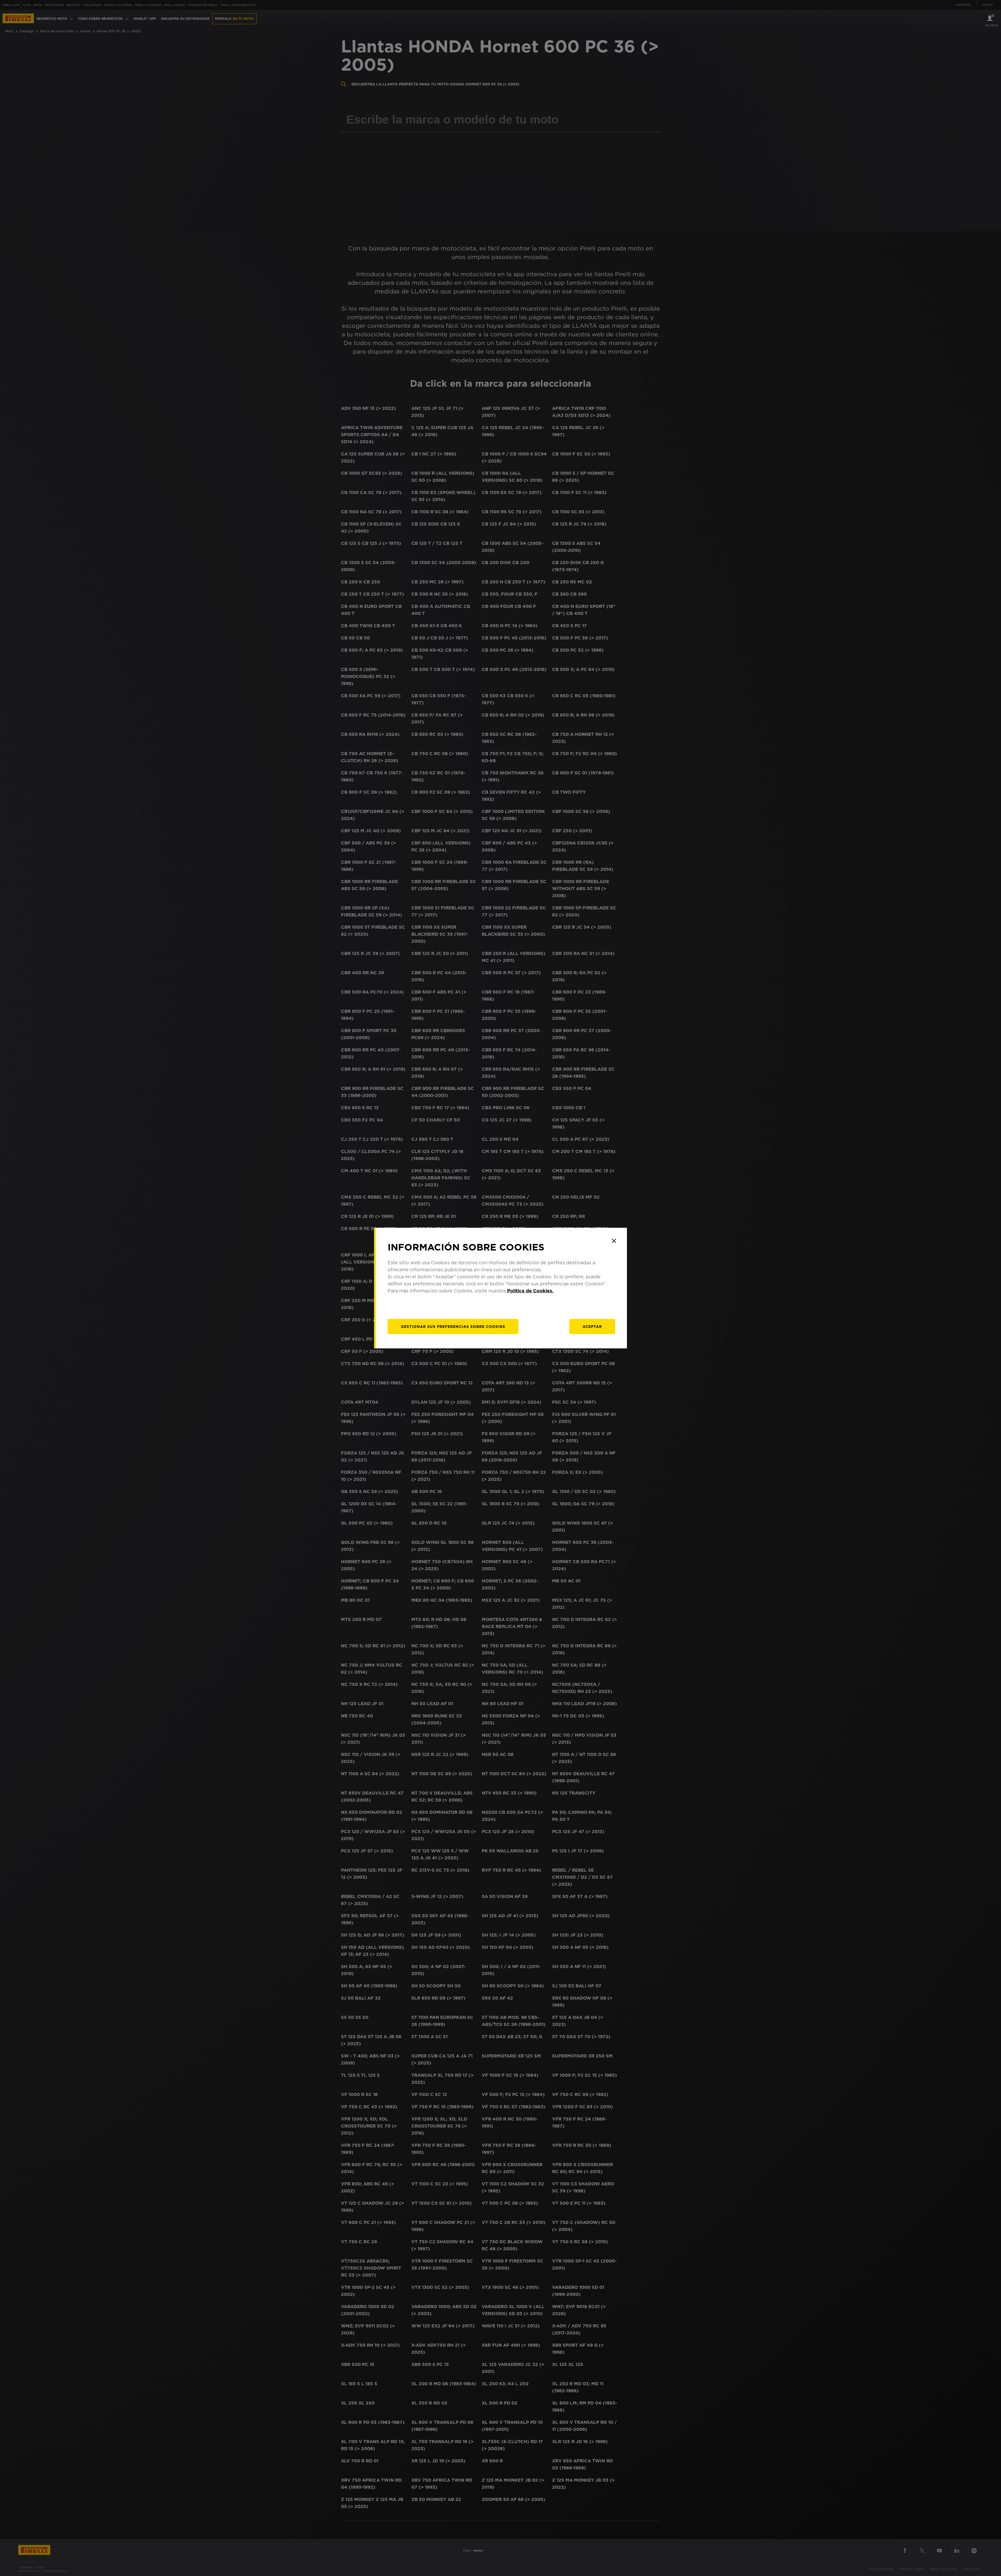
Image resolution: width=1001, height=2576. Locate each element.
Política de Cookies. (530, 1290)
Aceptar (592, 1326)
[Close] (614, 1241)
